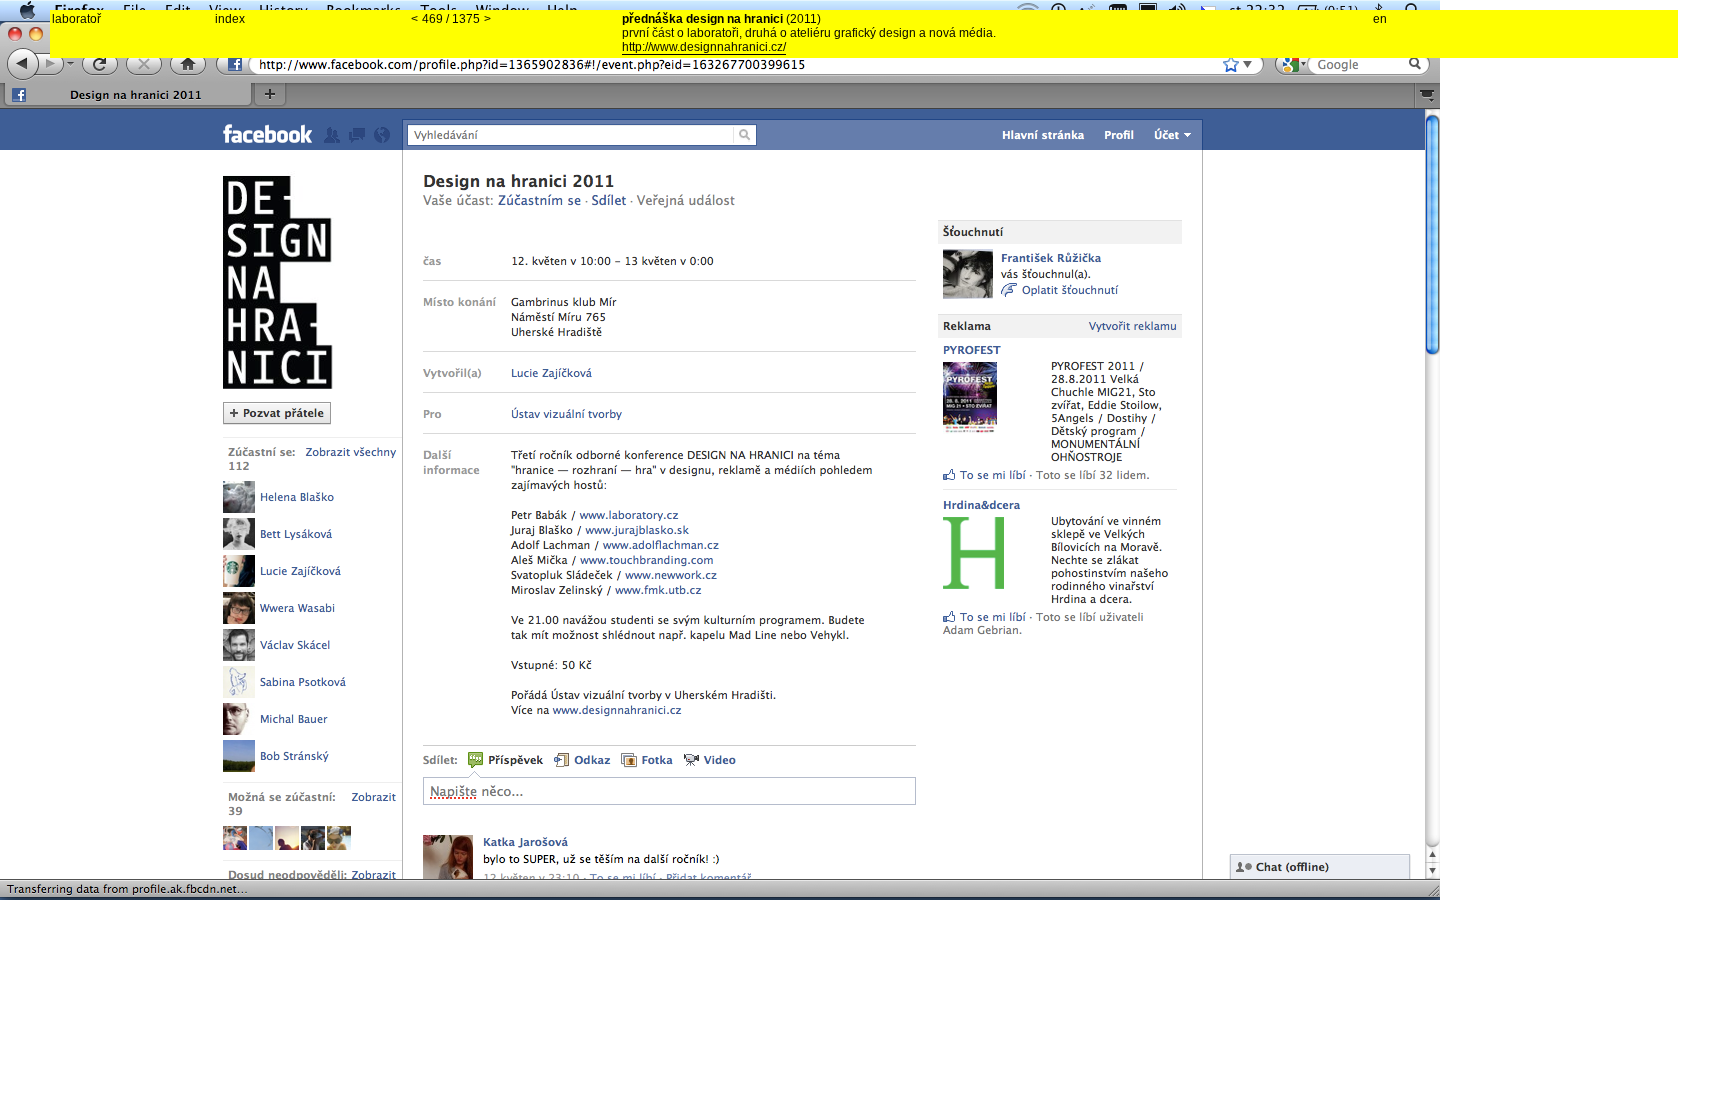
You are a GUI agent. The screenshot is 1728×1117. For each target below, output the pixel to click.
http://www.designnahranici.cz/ (704, 47)
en (1380, 19)
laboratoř (76, 19)
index (230, 19)
